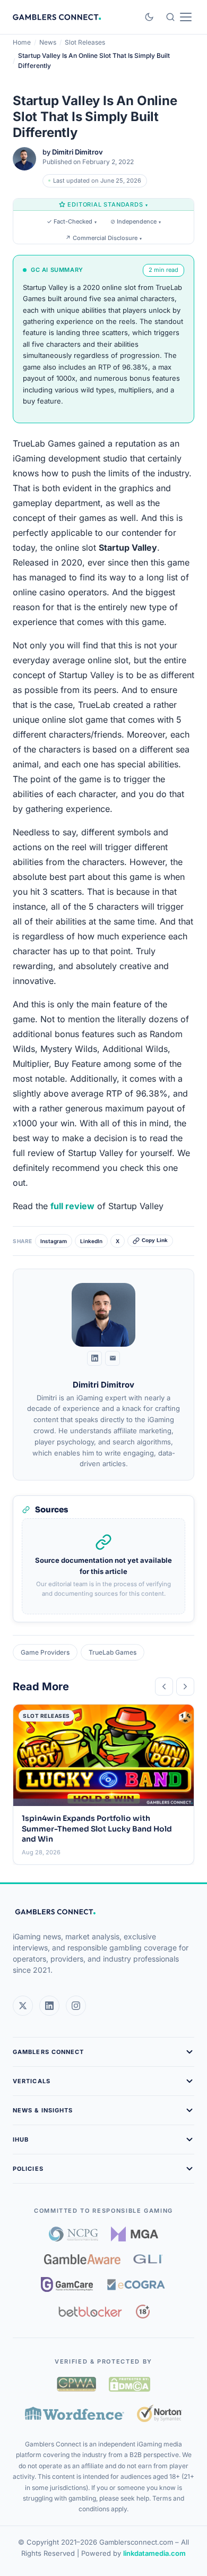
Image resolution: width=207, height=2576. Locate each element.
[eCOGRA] (136, 2284)
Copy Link (155, 1240)
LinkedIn (91, 1241)
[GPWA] (76, 2384)
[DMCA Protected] (130, 2384)
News (48, 42)
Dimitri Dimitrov (77, 152)
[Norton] (159, 2413)
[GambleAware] (82, 2259)
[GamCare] (67, 2284)
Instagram (54, 1241)
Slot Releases (85, 42)
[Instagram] (76, 2006)
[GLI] (148, 2259)
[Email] (113, 1358)
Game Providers (45, 1652)
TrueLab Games (113, 1652)
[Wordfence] (75, 2413)
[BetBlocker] (90, 2312)
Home (22, 42)
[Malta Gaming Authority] (135, 2234)
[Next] (185, 1687)
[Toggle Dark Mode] (149, 17)
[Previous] (164, 1687)
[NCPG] (74, 2234)
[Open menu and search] (179, 17)
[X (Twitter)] (23, 2006)
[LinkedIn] (94, 1358)
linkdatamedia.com (154, 2553)
